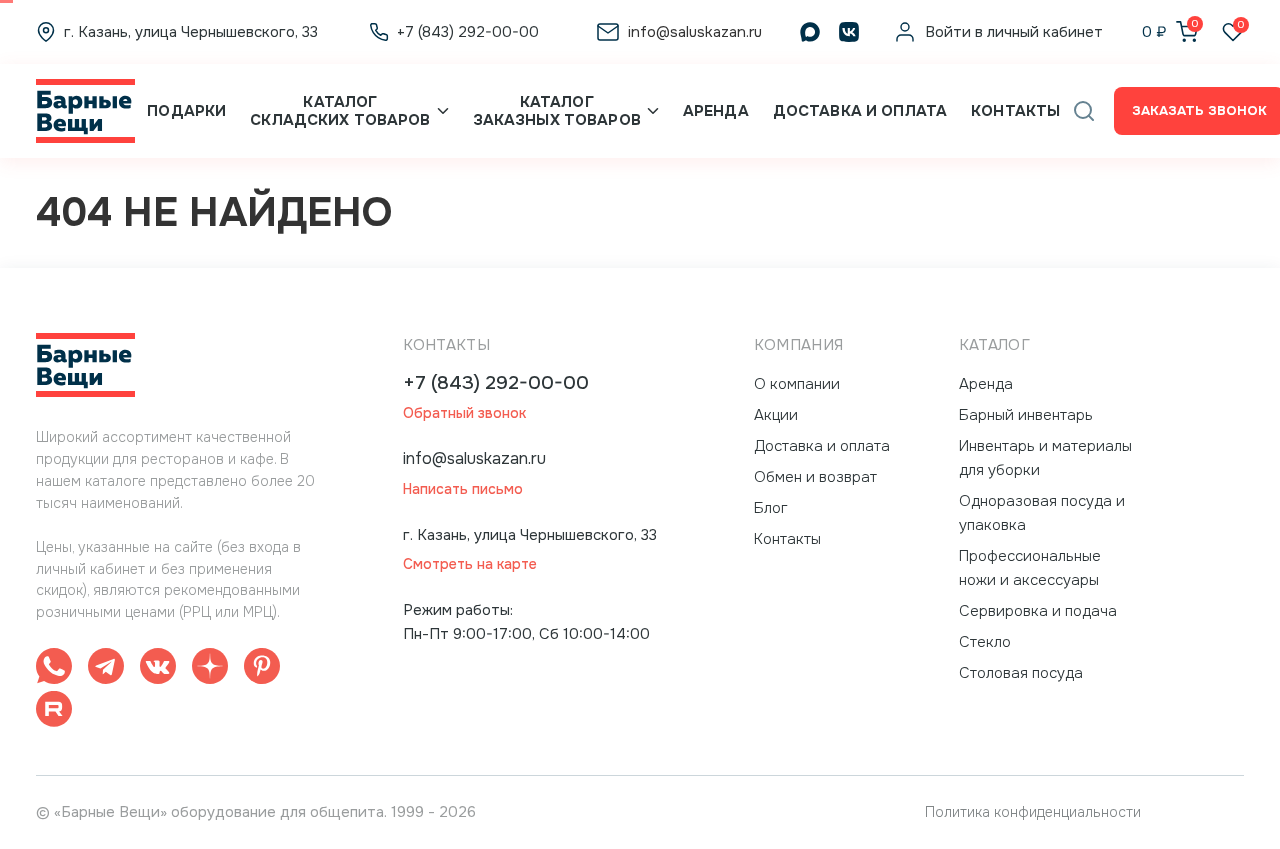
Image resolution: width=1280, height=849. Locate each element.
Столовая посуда (1021, 673)
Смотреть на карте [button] (470, 564)
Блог (771, 508)
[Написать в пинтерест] (262, 669)
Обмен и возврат (815, 477)
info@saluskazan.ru (474, 458)
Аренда (716, 111)
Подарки (186, 111)
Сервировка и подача (1038, 611)
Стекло (985, 642)
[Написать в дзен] (210, 669)
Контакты (1015, 111)
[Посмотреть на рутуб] (54, 712)
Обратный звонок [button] (464, 413)
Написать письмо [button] (463, 489)
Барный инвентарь (1026, 415)
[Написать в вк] (158, 669)
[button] (1084, 111)
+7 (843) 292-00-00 (496, 383)
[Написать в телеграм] (106, 669)
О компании (797, 384)
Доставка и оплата (860, 111)
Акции (776, 415)
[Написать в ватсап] (54, 669)
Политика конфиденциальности (1033, 812)
